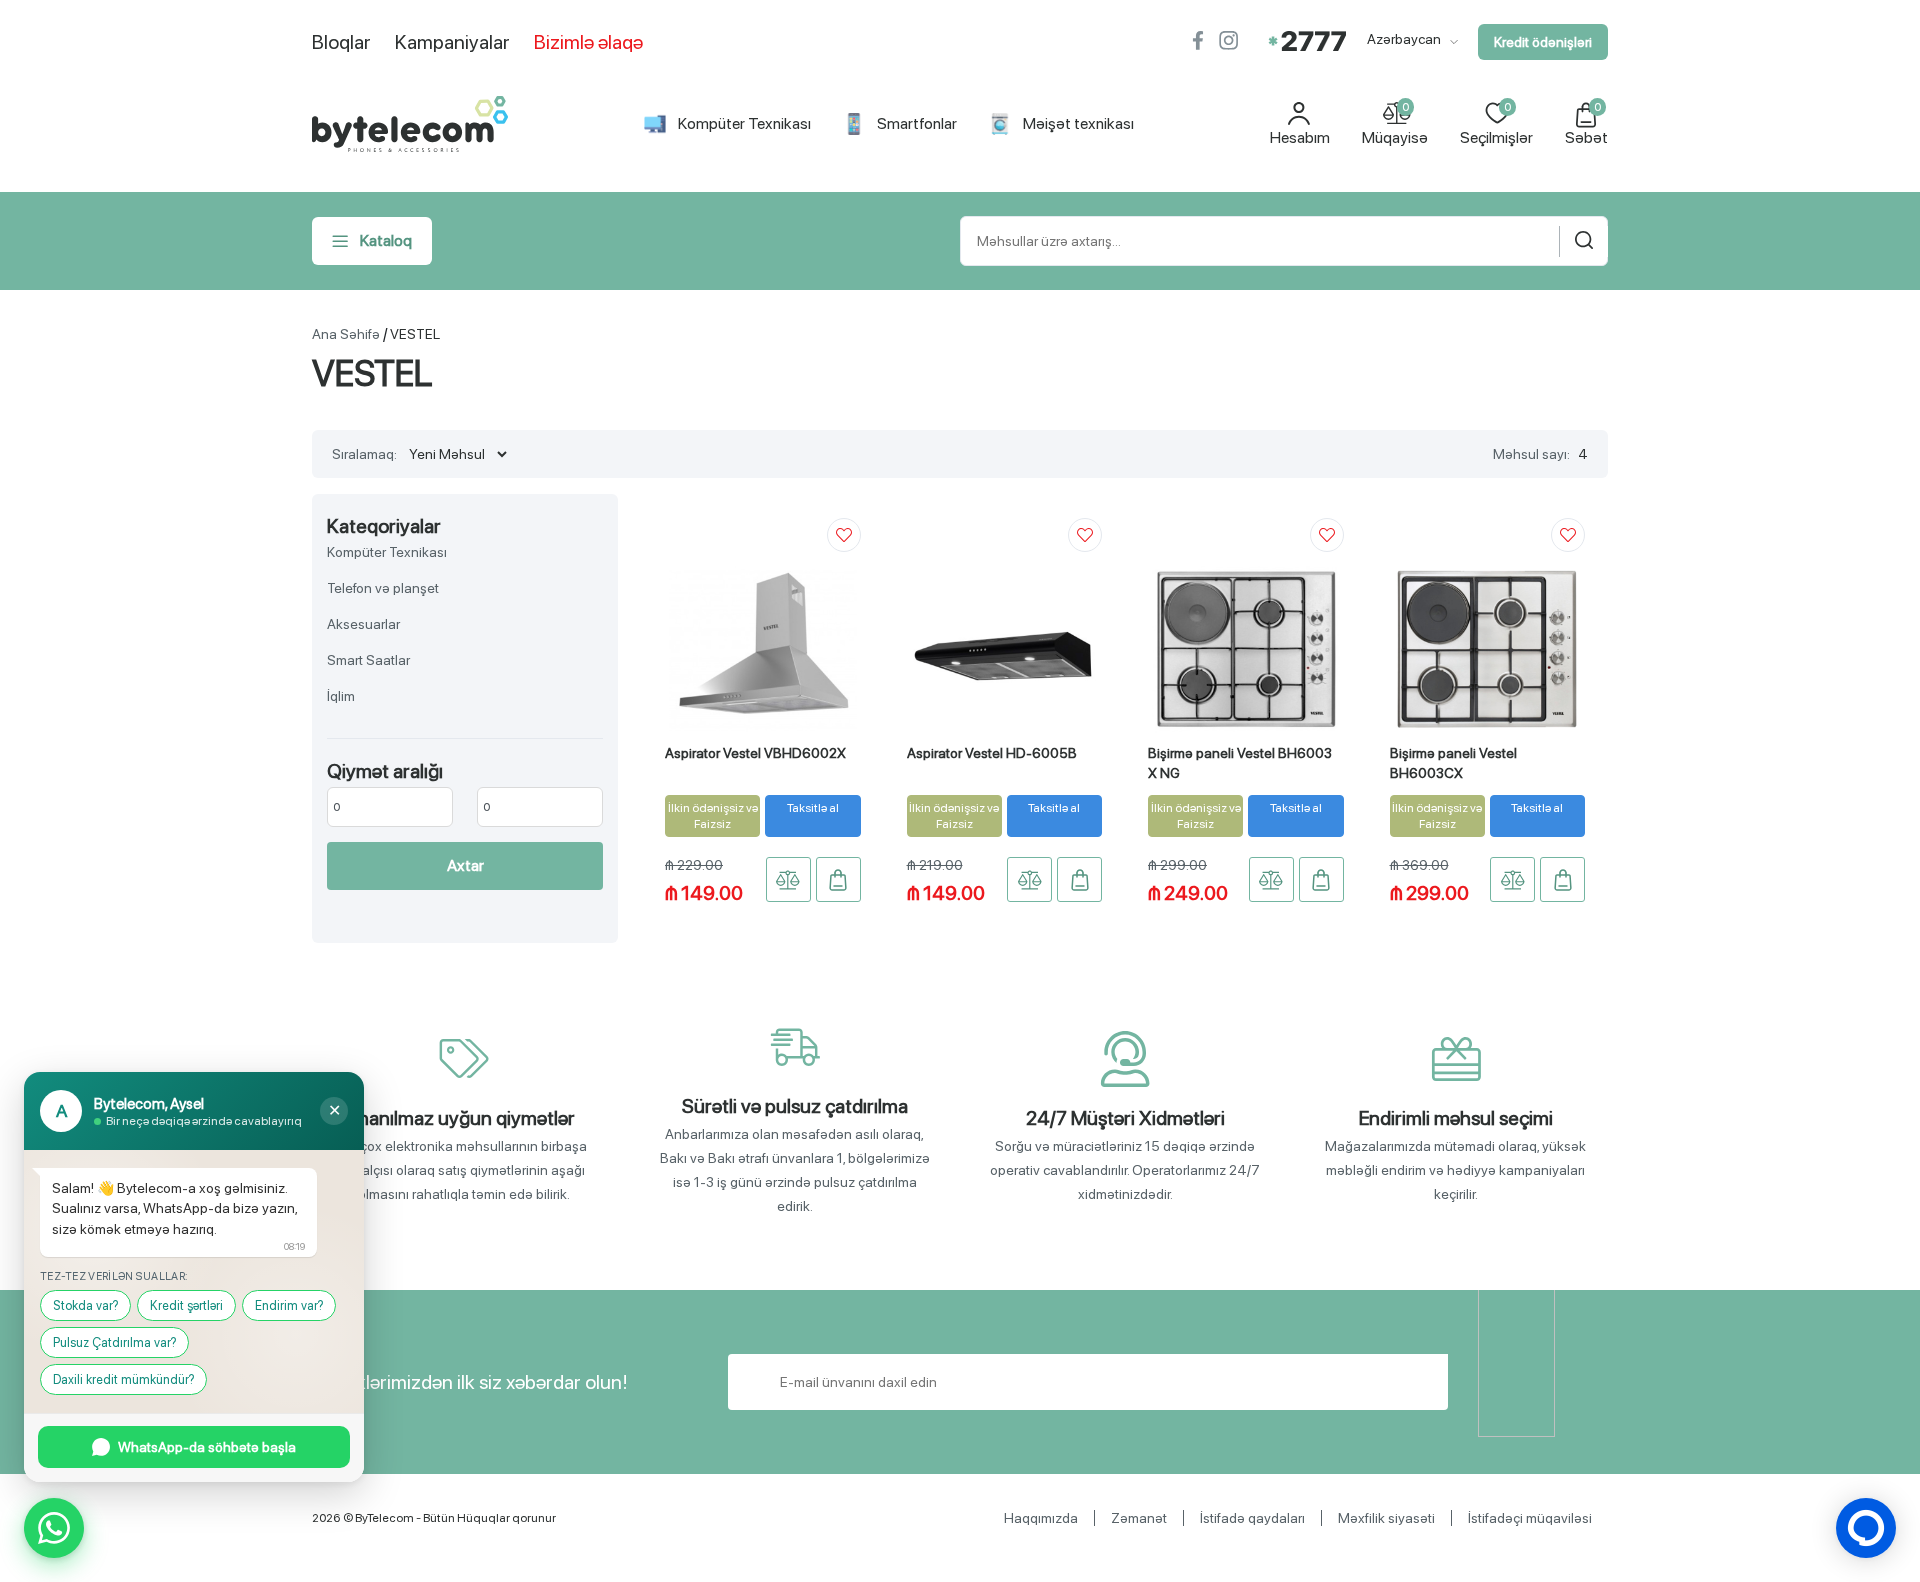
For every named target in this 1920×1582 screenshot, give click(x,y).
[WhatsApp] (54, 1528)
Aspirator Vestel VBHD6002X (755, 753)
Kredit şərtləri (186, 1305)
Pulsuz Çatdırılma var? (114, 1342)
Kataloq (386, 240)
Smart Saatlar (368, 660)
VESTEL (415, 334)
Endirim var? (289, 1305)
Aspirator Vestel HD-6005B (992, 753)
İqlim (341, 696)
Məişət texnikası (1078, 123)
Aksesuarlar (363, 624)
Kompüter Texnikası (744, 123)
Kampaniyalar (452, 42)
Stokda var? (85, 1305)
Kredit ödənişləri (1543, 42)
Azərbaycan (1405, 39)
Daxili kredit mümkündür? (123, 1379)
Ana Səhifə (346, 334)
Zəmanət (1139, 1518)
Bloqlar (341, 42)
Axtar (465, 865)
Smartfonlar (917, 123)
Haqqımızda (1041, 1518)
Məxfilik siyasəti (1386, 1518)
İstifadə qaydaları (1252, 1518)
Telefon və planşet (383, 588)
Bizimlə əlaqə (588, 42)
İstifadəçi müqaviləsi (1530, 1518)
